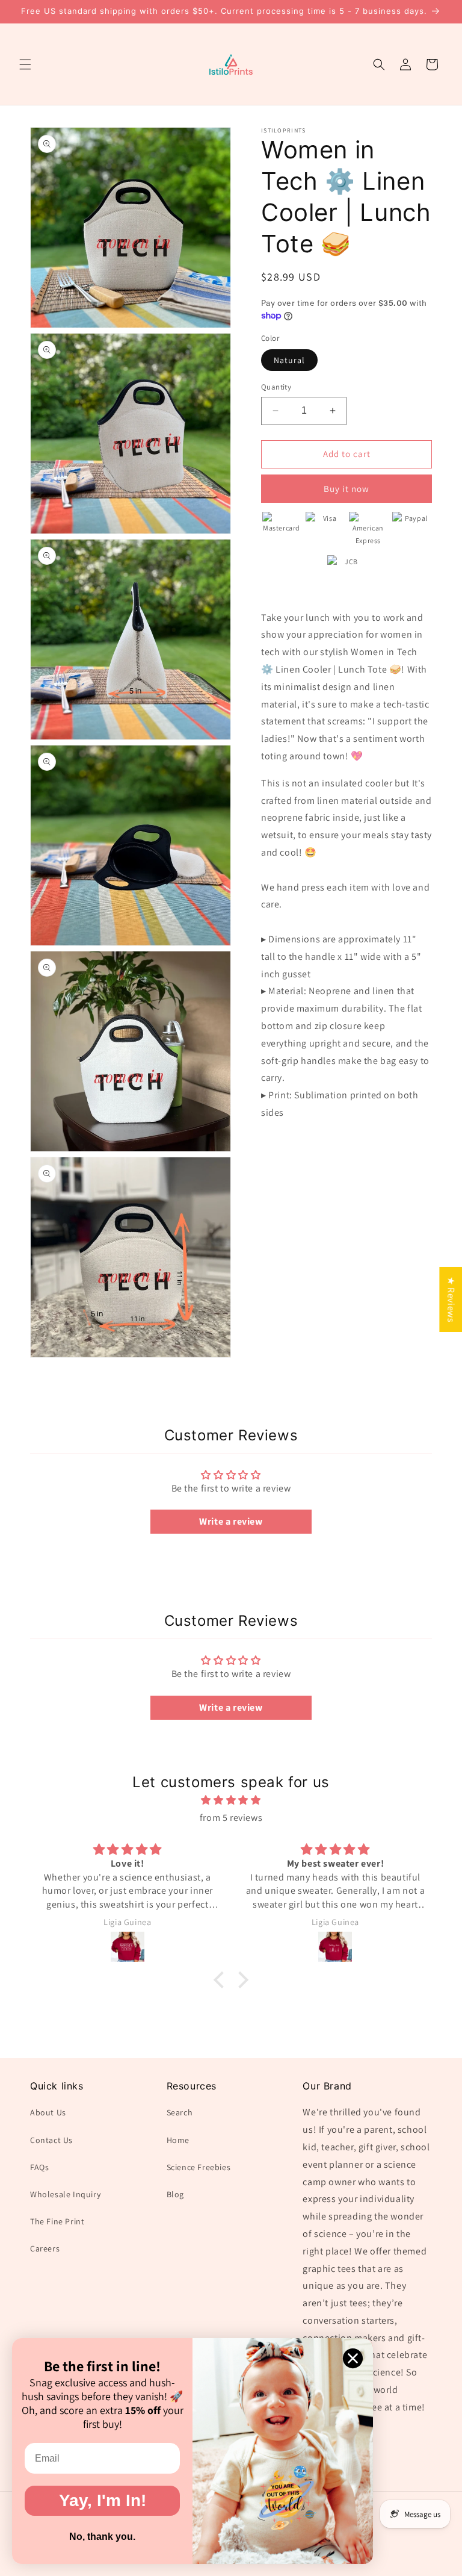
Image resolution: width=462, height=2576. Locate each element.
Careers (45, 2248)
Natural (289, 360)
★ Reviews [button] (451, 1299)
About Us (48, 2112)
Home (178, 2140)
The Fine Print (57, 2221)
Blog (175, 2194)
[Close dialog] (353, 2358)
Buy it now (346, 489)
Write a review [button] (231, 1521)
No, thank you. (102, 2537)
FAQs (39, 2167)
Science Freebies (199, 2167)
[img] (231, 1800)
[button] (25, 64)
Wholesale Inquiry (65, 2194)
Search (180, 2112)
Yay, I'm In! (103, 2500)
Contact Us (51, 2140)
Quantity (276, 387)
